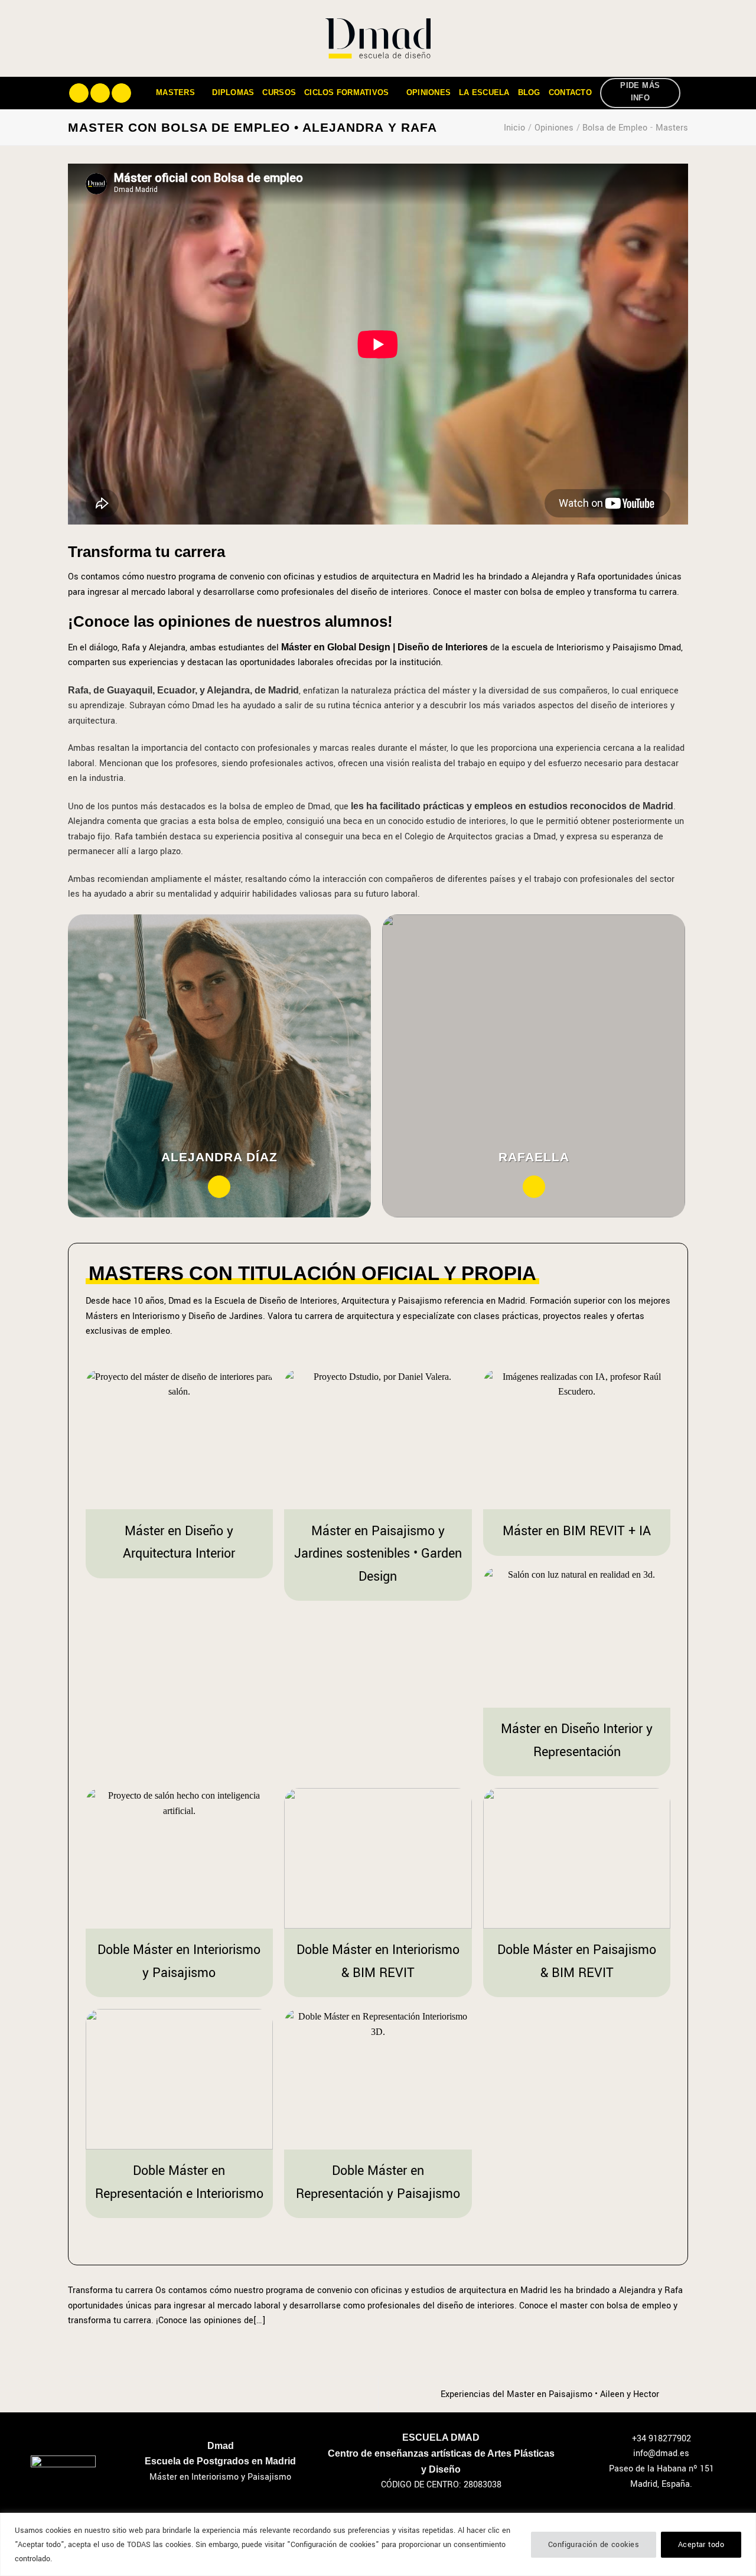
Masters (672, 128)
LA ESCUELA (484, 92)
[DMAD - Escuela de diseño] (378, 38)
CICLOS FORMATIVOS (346, 92)
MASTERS (175, 92)
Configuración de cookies (594, 2545)
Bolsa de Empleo (615, 128)
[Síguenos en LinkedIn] (121, 93)
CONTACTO (570, 92)
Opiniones (554, 128)
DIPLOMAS (233, 92)
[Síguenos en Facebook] (79, 93)
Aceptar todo (701, 2545)
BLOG (529, 92)
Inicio (514, 128)
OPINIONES (428, 92)
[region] (378, 2544)
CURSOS (279, 92)
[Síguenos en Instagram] (100, 93)
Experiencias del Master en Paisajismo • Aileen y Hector (551, 2394)
